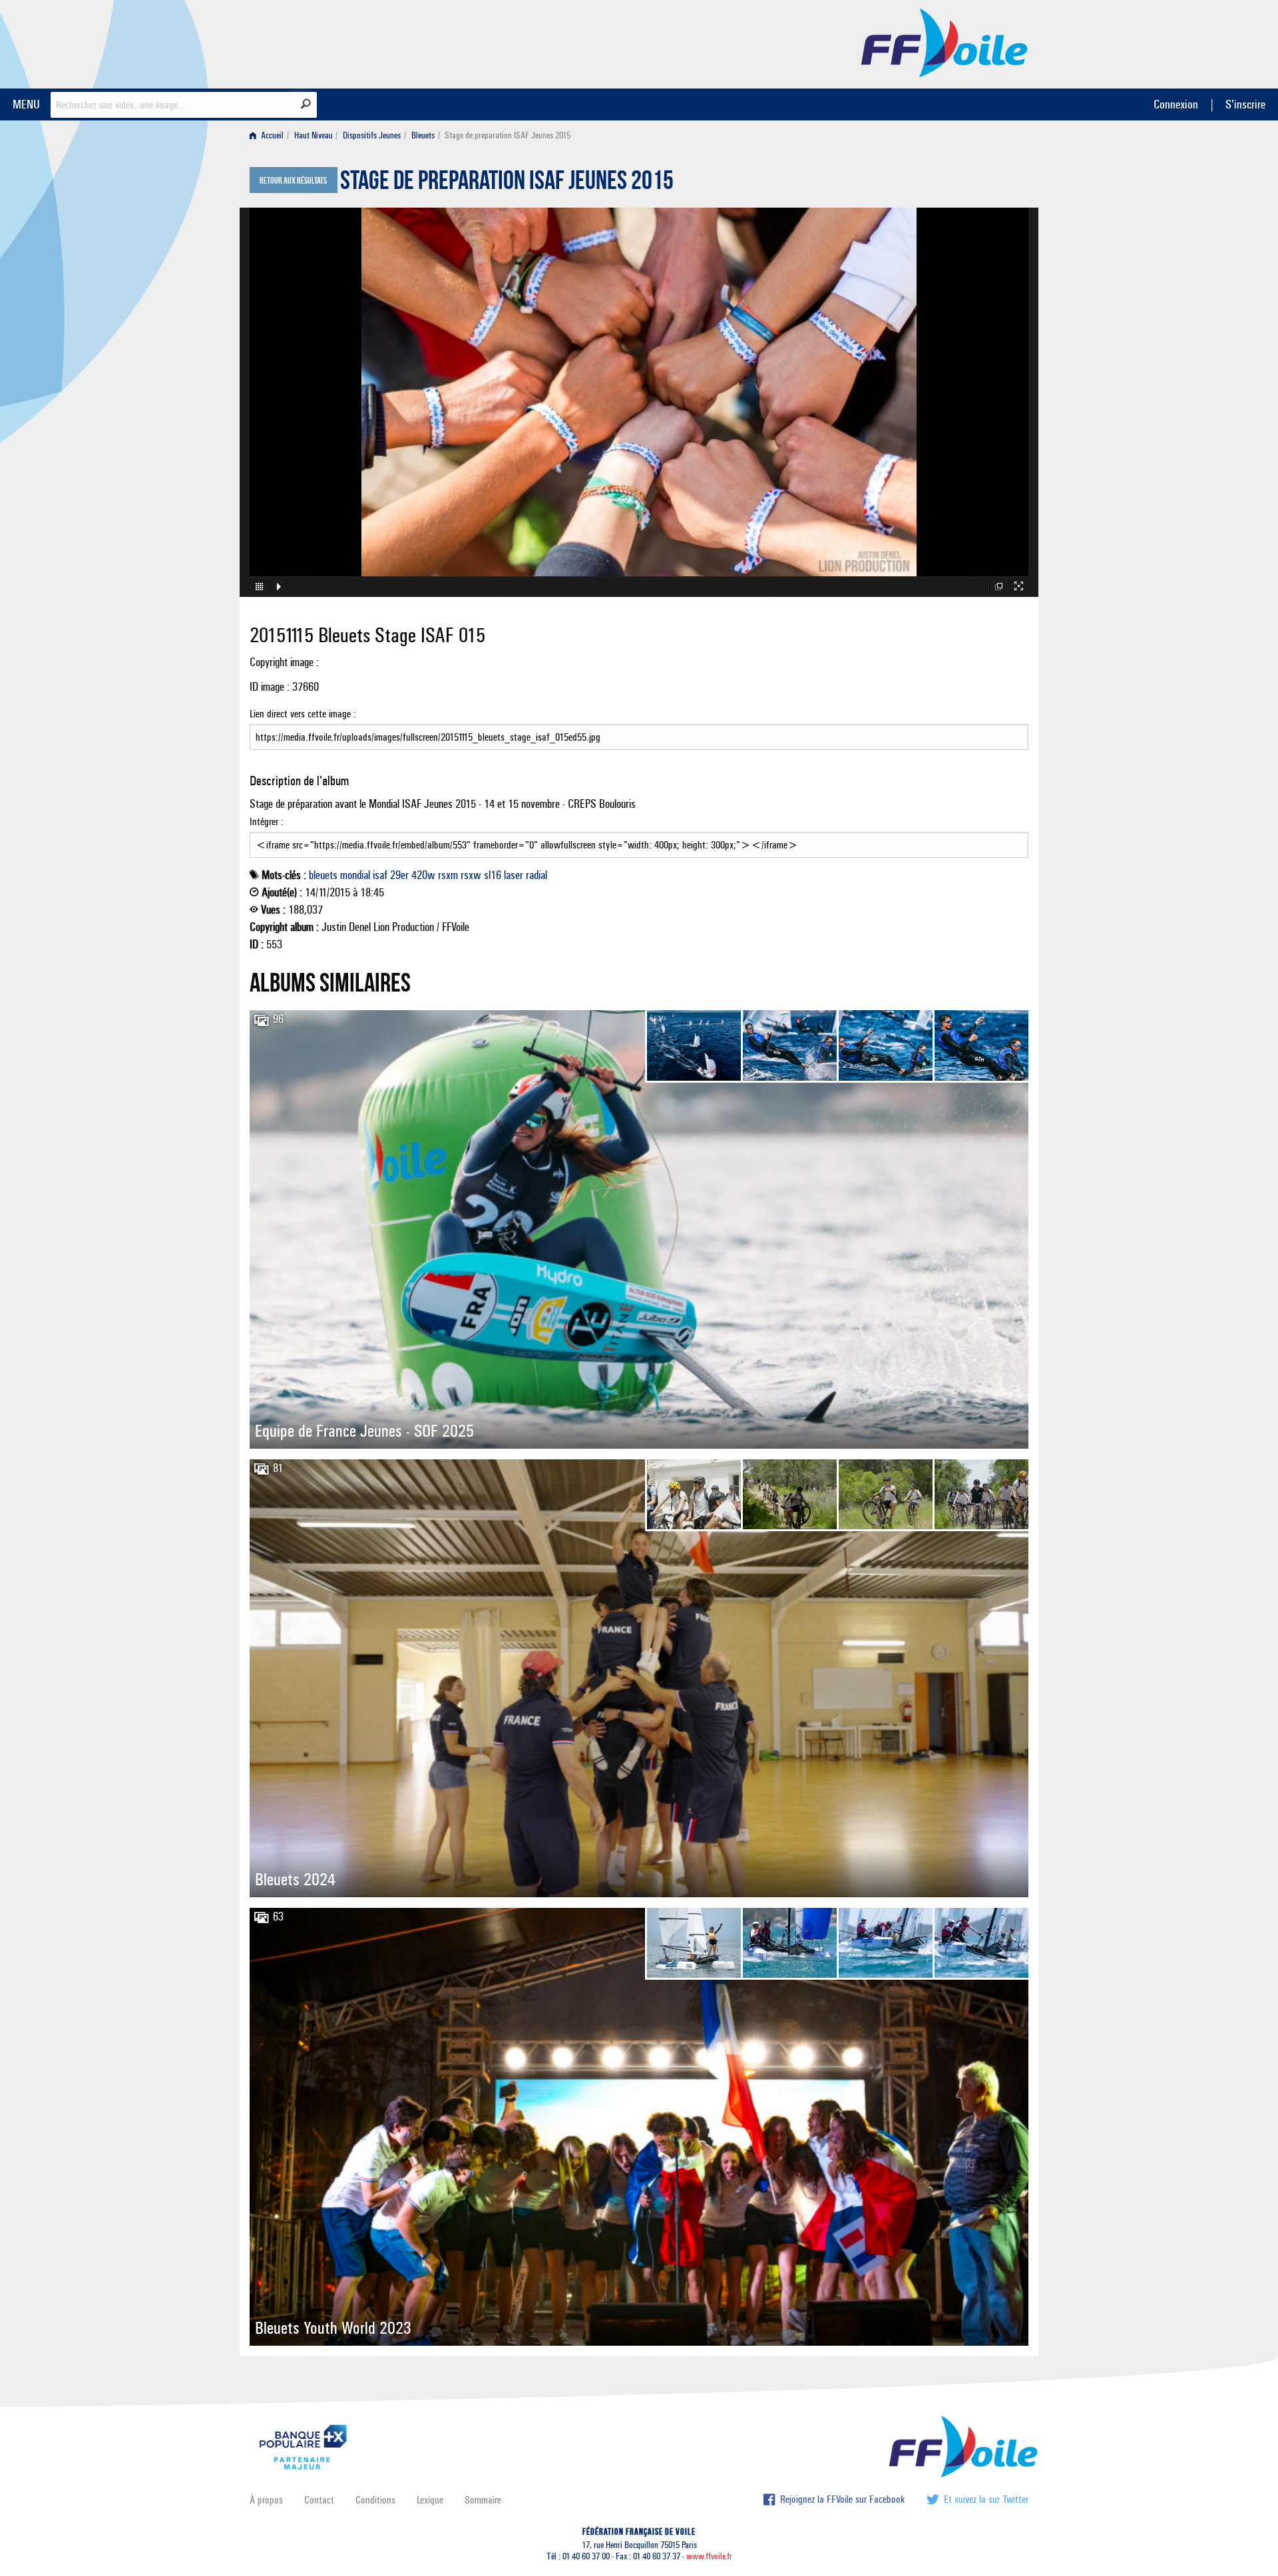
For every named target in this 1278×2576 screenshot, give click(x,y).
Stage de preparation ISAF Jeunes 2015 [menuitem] (508, 135)
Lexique (430, 2500)
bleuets (323, 875)
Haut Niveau (314, 135)
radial (536, 875)
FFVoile (945, 42)
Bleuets (423, 135)
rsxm (448, 875)
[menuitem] (269, 135)
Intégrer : (267, 822)
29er (399, 875)
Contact (319, 2500)
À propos (266, 2500)
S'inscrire (1245, 104)
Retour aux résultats (293, 181)
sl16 (493, 875)
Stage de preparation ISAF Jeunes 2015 (507, 184)
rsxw (471, 875)
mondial (355, 875)
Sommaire (483, 2500)
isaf (380, 875)
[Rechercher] (306, 104)
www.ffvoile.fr (709, 2556)
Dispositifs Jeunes (372, 135)
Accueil (271, 135)
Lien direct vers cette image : (303, 714)
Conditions (375, 2500)
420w (423, 875)
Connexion (1176, 104)
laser (514, 875)
